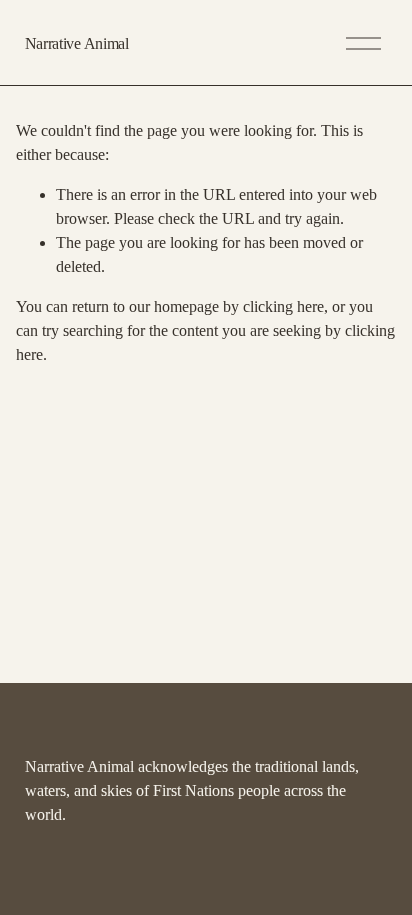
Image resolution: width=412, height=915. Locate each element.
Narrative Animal (77, 43)
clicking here (283, 306)
